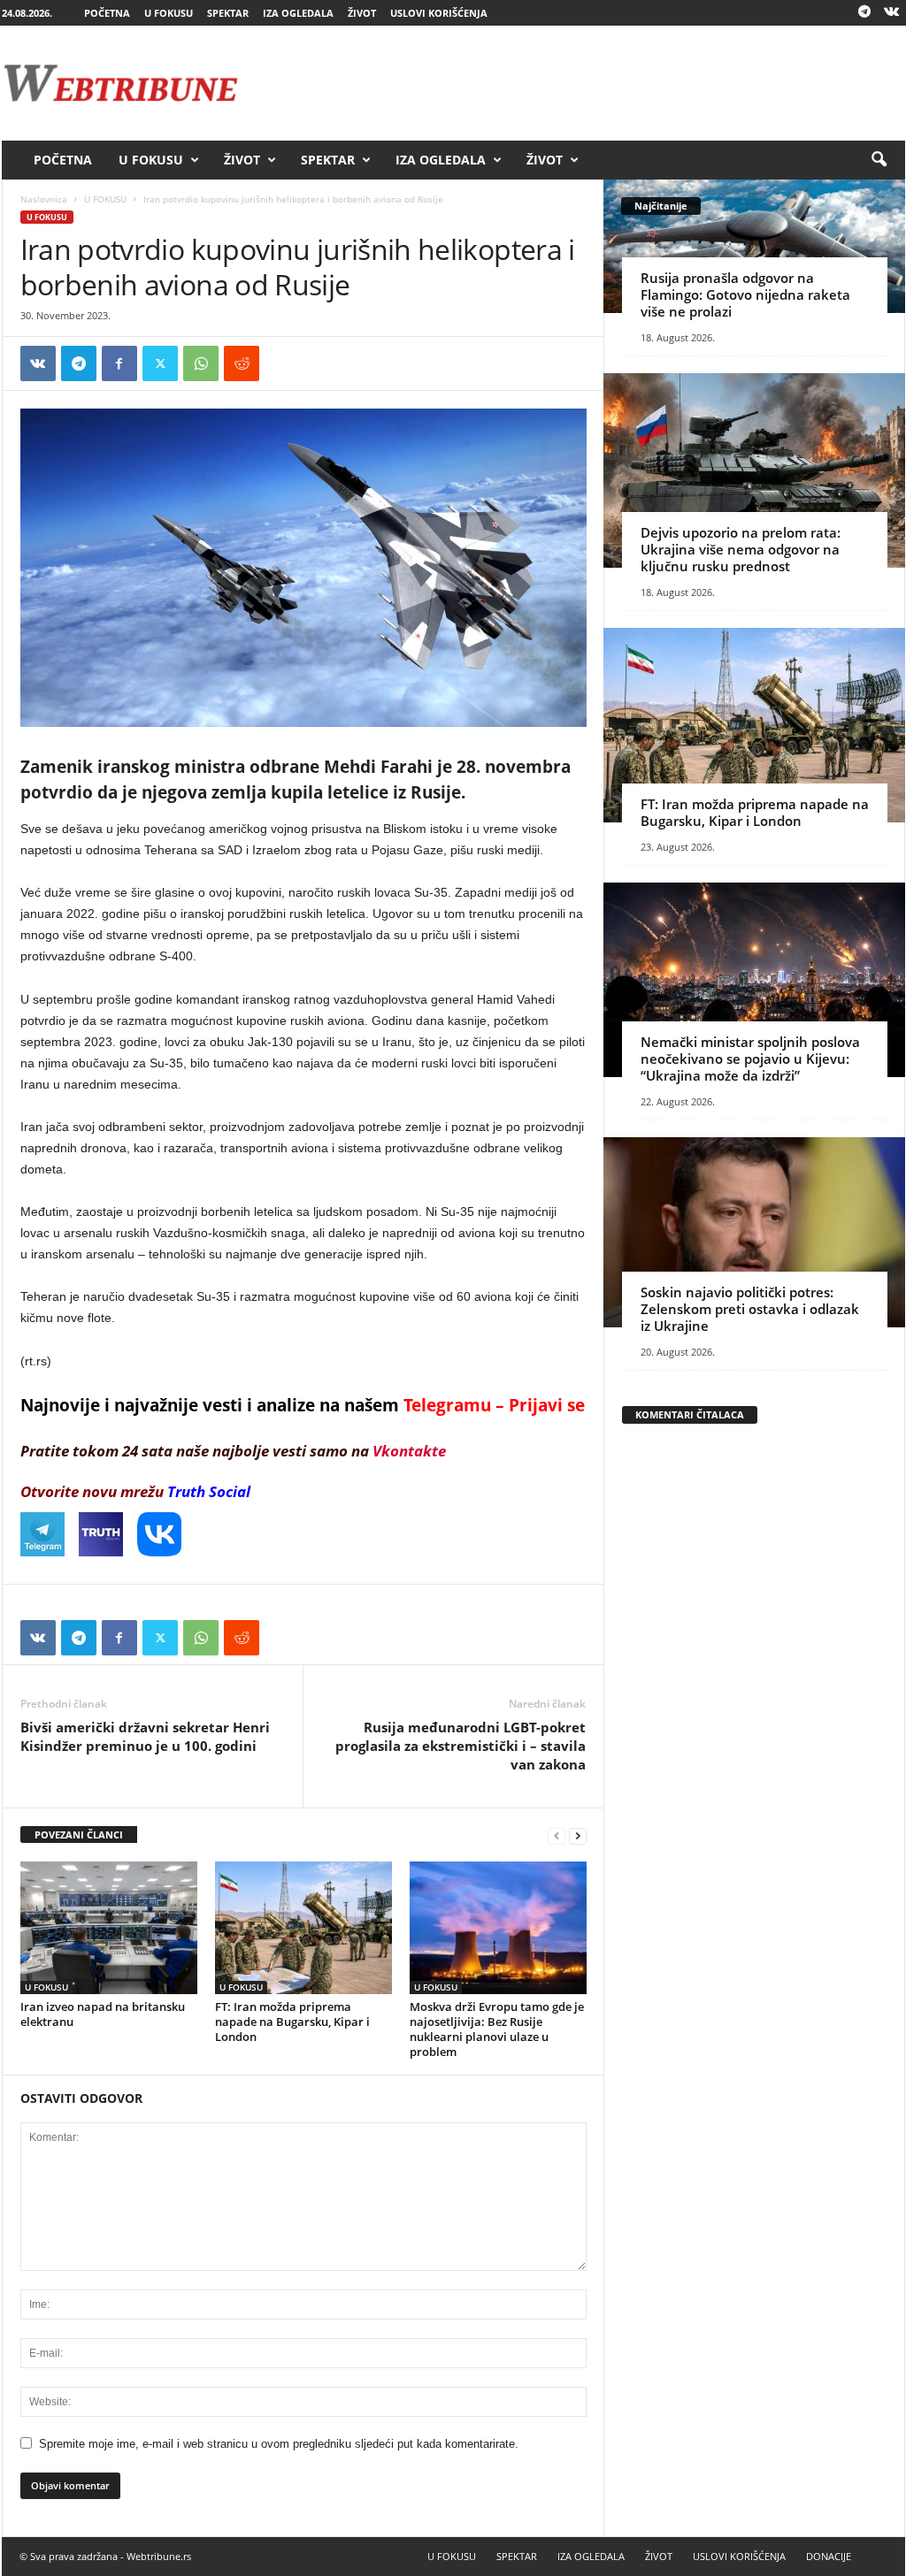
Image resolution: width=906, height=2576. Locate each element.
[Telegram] (864, 13)
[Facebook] (119, 363)
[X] (160, 363)
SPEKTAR (228, 13)
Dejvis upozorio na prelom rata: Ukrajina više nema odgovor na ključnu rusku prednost (741, 549)
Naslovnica (44, 199)
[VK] (38, 363)
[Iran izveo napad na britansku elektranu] (109, 1928)
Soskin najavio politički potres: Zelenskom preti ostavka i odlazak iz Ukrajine (750, 1309)
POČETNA (107, 13)
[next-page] (578, 1835)
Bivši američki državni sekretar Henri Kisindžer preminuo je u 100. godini (145, 1736)
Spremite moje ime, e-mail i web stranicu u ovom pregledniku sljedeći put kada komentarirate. (279, 2444)
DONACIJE (829, 2556)
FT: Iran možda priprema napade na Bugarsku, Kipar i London (292, 2022)
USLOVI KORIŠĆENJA (439, 13)
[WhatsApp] (201, 363)
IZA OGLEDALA (298, 13)
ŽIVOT (362, 13)
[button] (879, 160)
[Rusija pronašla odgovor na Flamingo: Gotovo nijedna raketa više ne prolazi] (754, 246)
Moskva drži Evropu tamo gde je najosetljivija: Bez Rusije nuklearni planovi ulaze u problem (497, 2029)
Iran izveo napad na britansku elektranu (103, 2014)
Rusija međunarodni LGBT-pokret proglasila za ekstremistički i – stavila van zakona (461, 1746)
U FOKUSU (169, 13)
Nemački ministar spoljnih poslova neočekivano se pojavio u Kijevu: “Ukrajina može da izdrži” (750, 1059)
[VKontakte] (892, 13)
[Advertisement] (583, 83)
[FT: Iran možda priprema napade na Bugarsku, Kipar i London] (303, 1928)
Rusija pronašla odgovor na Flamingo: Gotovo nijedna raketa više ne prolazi (745, 294)
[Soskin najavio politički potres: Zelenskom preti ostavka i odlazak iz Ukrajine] (754, 1232)
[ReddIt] (242, 363)
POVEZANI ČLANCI (79, 1835)
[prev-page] (557, 1835)
